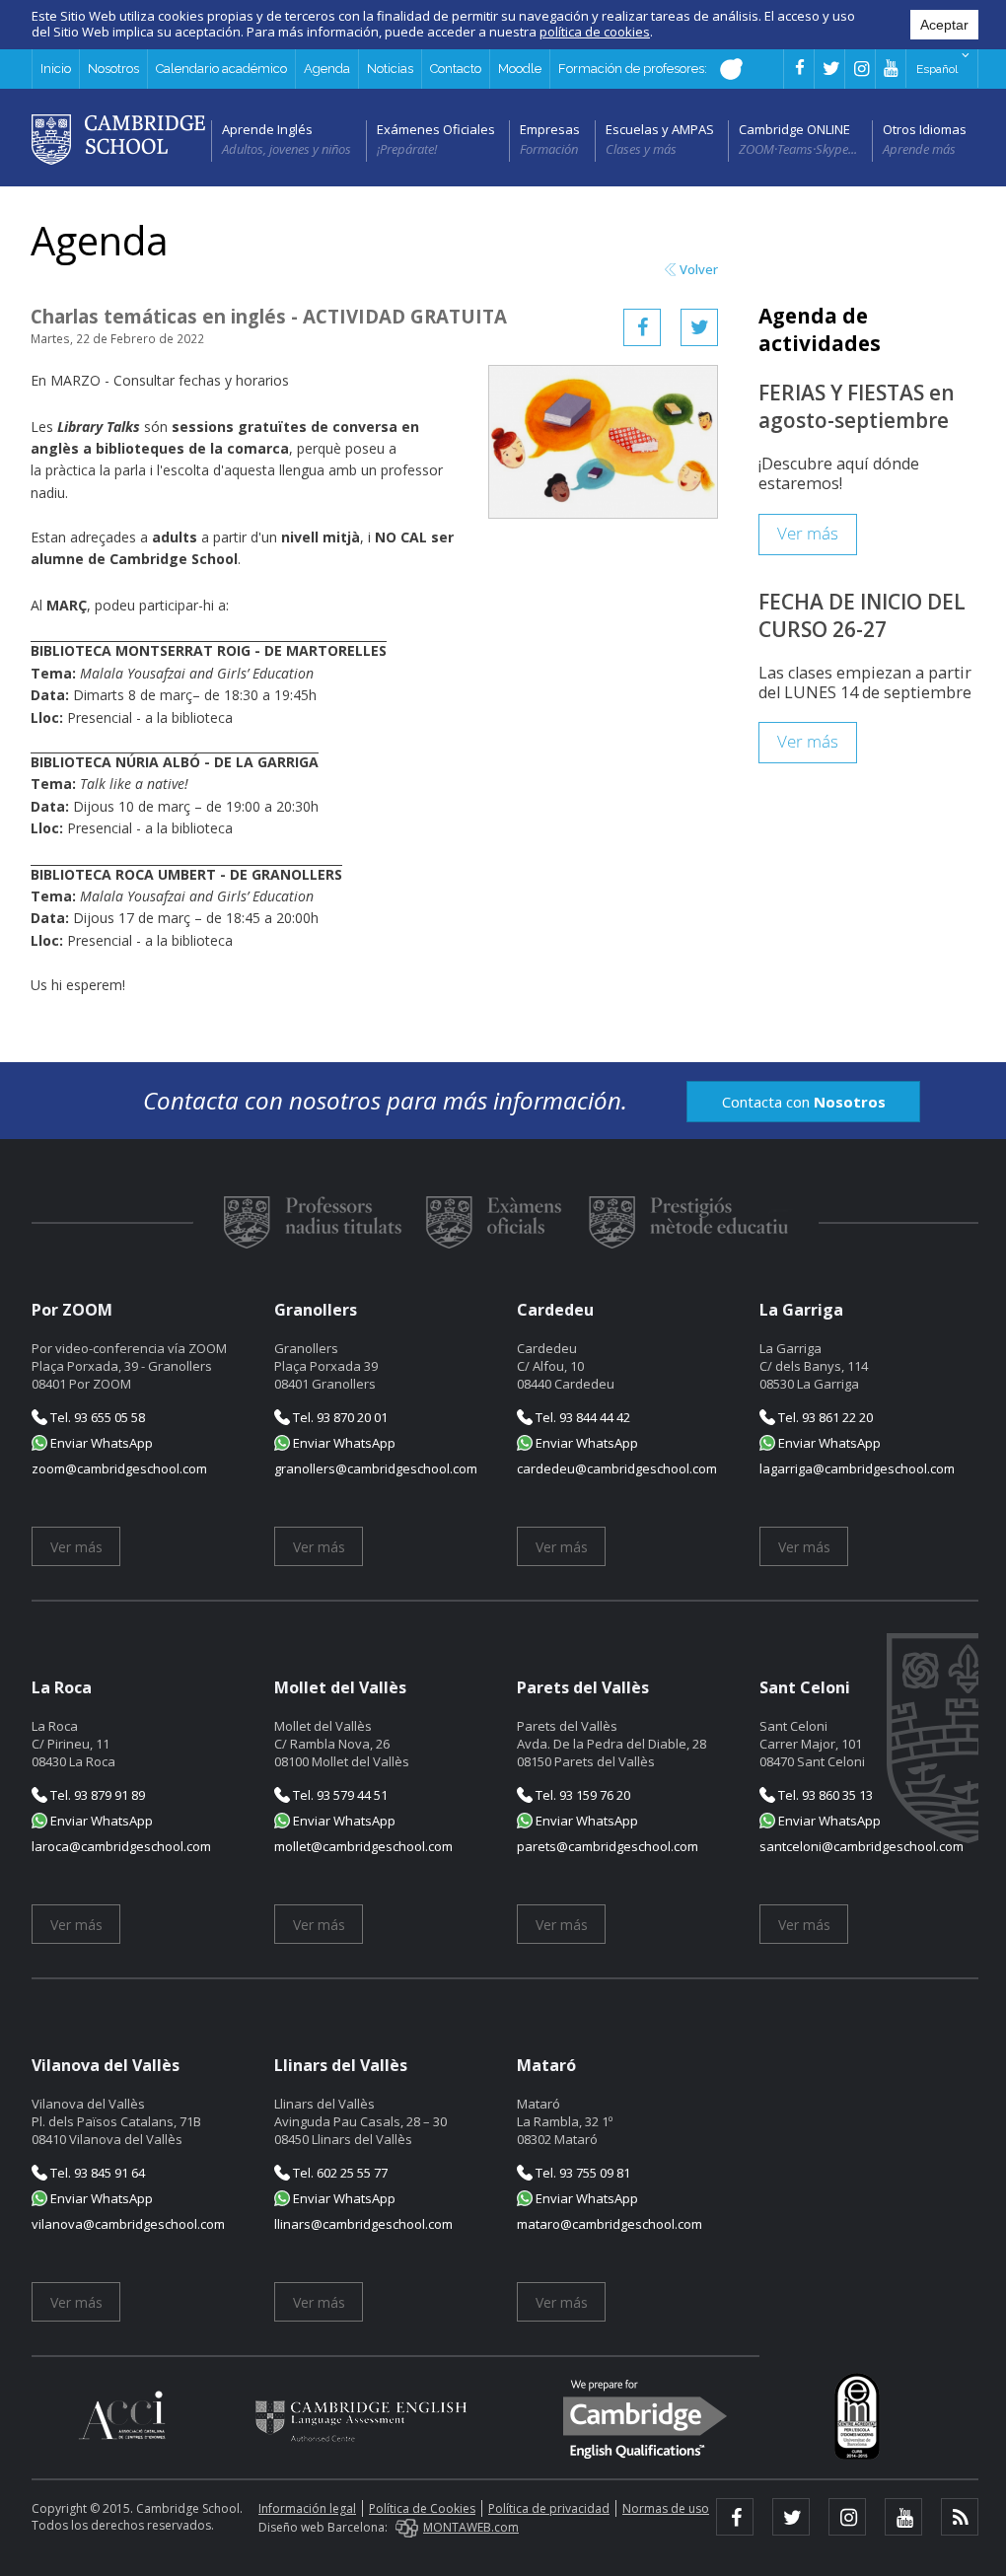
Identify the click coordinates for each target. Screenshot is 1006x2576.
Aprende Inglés (267, 129)
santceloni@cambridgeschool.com (862, 1846)
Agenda (327, 69)
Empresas (550, 129)
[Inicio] (118, 138)
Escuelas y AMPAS (660, 129)
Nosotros (113, 69)
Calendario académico (221, 69)
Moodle (520, 69)
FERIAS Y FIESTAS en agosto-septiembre (857, 406)
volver (699, 270)
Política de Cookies (422, 2508)
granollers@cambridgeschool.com (376, 1468)
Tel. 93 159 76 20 (581, 1795)
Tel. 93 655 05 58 (96, 1417)
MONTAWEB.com (471, 2527)
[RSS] (960, 2517)
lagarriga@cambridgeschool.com (857, 1468)
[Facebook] (642, 327)
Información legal (307, 2508)
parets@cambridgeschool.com (608, 1846)
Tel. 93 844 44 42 (581, 1417)
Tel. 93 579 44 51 (339, 1795)
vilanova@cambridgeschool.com (128, 2224)
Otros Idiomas (925, 129)
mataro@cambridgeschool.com (610, 2224)
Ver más (808, 534)
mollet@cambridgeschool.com (363, 1846)
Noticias (390, 69)
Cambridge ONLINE (794, 129)
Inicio (56, 69)
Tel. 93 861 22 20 (824, 1417)
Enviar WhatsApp (100, 1443)
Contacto (456, 69)
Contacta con (804, 1102)
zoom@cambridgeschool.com (119, 1468)
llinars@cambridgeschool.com (363, 2224)
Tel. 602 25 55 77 (339, 2173)
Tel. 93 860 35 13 (824, 1795)
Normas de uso (666, 2508)
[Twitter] (699, 327)
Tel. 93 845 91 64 (96, 2173)
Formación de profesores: (634, 69)
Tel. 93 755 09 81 (581, 2173)
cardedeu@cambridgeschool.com (617, 1468)
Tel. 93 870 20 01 (339, 1417)
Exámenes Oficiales (436, 129)
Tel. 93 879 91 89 (96, 1795)
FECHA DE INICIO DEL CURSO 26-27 (862, 615)
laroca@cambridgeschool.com (121, 1846)
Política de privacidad (549, 2508)
